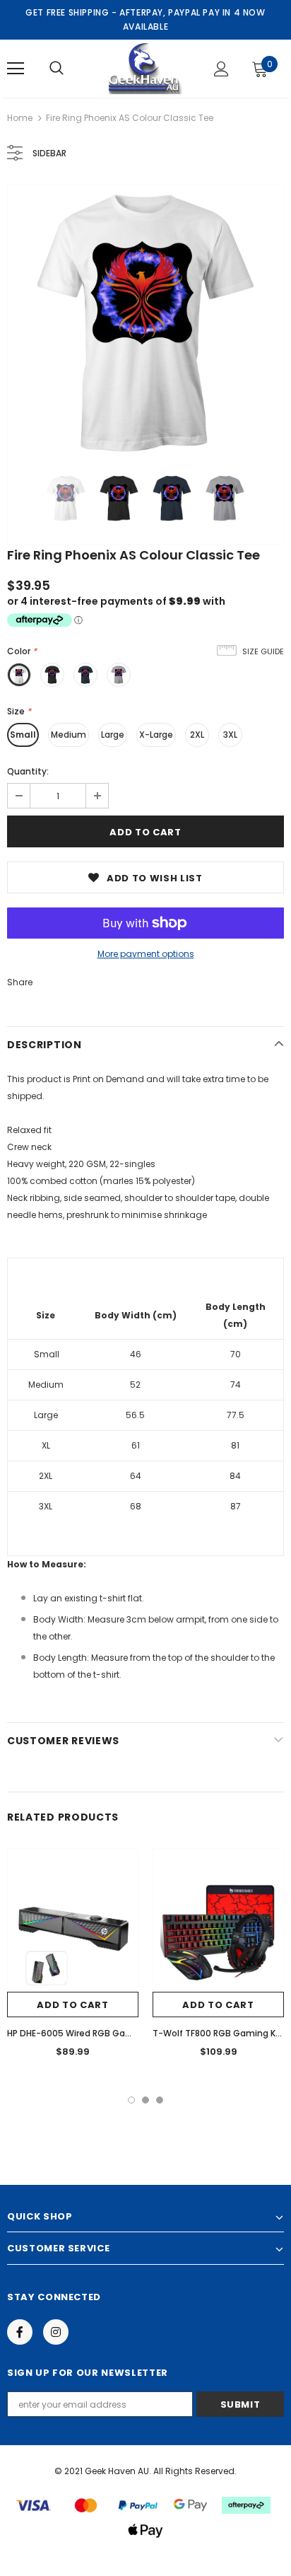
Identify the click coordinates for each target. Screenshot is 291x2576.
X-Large (156, 735)
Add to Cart (72, 2005)
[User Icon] (221, 69)
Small (23, 735)
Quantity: (28, 771)
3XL (230, 735)
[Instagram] (56, 2332)
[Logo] (144, 68)
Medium (69, 735)
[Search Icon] (57, 69)
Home (20, 118)
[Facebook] (20, 2332)
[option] (145, 323)
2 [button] (145, 2100)
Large (113, 735)
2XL (197, 735)
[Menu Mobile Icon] (16, 69)
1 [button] (131, 2100)
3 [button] (160, 2100)
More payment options (146, 954)
